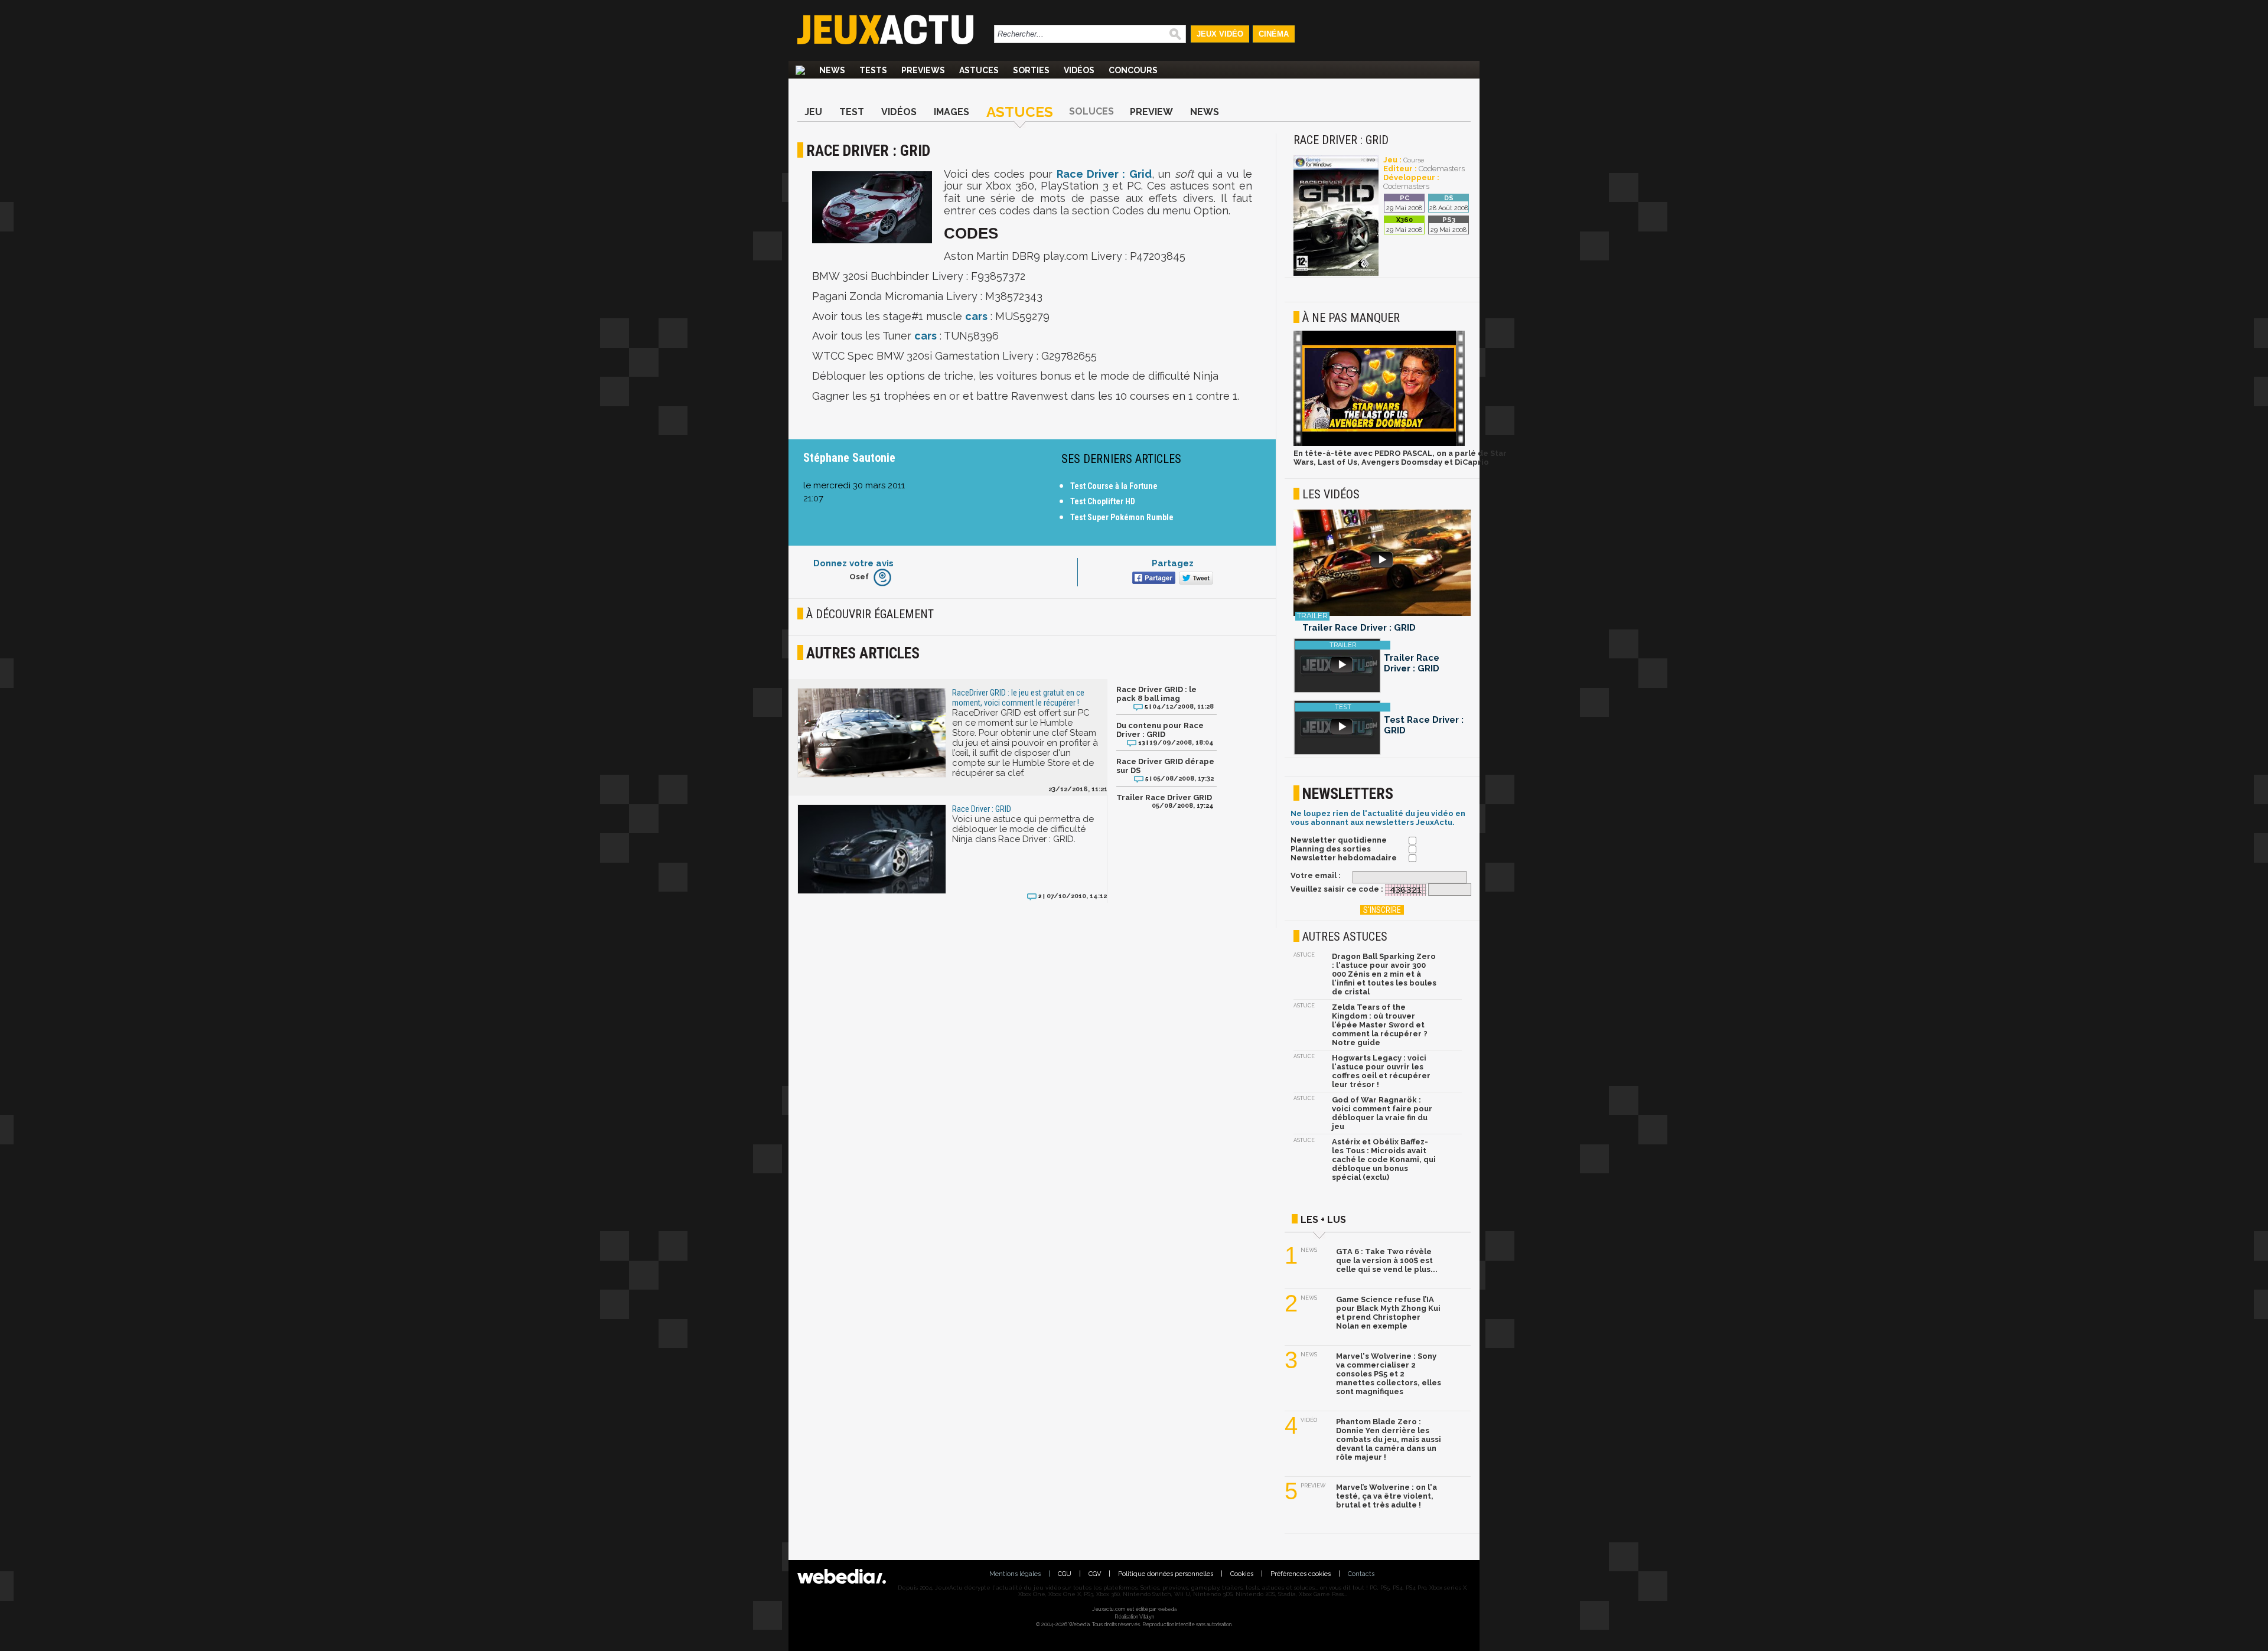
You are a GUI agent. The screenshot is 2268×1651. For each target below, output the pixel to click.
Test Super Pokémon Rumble (1122, 517)
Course (1414, 160)
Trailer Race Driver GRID (1164, 797)
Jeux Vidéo (1220, 34)
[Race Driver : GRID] (1336, 274)
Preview (1151, 112)
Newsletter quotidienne (1339, 840)
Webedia (1167, 1609)
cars (976, 316)
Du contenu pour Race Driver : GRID (1160, 730)
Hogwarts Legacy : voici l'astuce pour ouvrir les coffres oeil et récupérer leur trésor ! (1381, 1071)
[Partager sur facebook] (1153, 579)
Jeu (813, 112)
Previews (923, 70)
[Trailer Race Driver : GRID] (1382, 564)
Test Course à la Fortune (1114, 486)
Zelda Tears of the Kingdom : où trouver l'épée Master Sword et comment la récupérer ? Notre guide (1380, 1025)
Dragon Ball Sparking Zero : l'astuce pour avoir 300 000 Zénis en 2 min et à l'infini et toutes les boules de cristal (1384, 974)
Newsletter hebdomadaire (1344, 858)
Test (852, 112)
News (832, 70)
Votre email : (1316, 875)
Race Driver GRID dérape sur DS (1165, 766)
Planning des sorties (1331, 849)
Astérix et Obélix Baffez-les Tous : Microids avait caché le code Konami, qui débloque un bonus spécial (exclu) (1384, 1159)
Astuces (979, 70)
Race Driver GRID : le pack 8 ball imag (1156, 694)
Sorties (1031, 70)
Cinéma (1274, 34)
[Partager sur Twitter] (1195, 579)
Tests (873, 70)
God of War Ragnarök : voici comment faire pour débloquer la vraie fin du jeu (1382, 1113)
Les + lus (1323, 1220)
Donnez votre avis (853, 563)
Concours (1133, 70)
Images (951, 112)
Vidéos (1079, 70)
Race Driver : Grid (1104, 174)
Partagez (1173, 563)
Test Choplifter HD (1103, 501)
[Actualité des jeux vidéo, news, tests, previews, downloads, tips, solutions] (800, 70)
